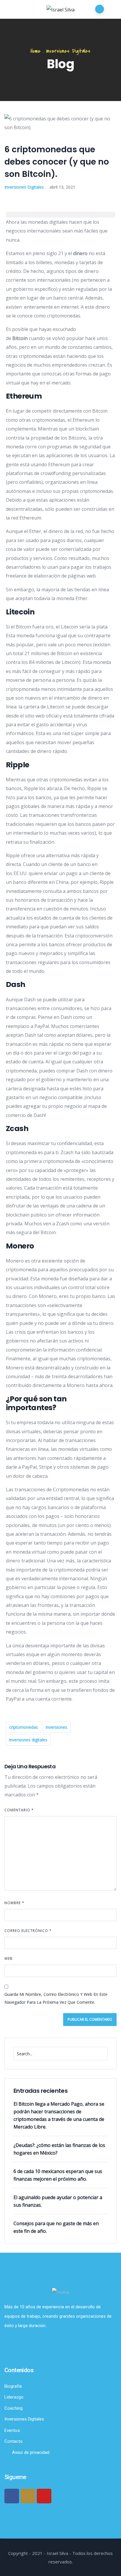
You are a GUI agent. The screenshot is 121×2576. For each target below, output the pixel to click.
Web (9, 1959)
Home (36, 51)
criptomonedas (23, 1727)
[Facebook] (12, 2496)
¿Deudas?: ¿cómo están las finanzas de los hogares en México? (59, 2149)
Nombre (14, 1903)
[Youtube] (44, 2496)
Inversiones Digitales (68, 51)
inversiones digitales (28, 1740)
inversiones (57, 1727)
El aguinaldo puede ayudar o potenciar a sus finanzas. (58, 2201)
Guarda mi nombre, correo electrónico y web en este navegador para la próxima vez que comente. (56, 1998)
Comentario (19, 1810)
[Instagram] (28, 2496)
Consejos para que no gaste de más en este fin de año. (56, 2227)
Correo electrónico (28, 1931)
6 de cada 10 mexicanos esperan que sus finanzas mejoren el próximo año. (58, 2175)
